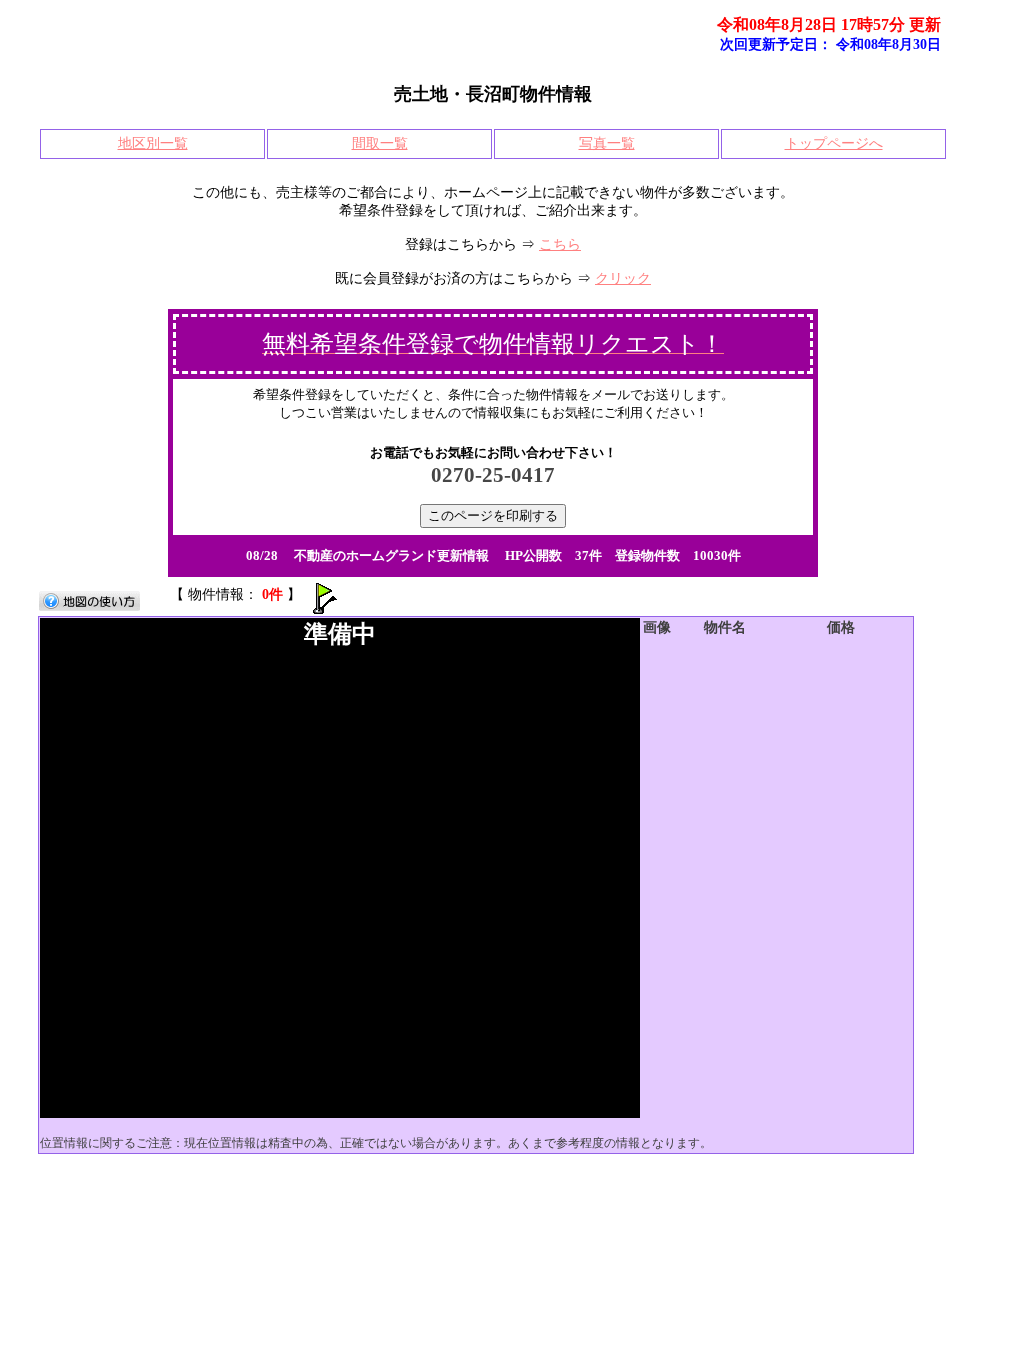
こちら (560, 244)
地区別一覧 (153, 143)
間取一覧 (380, 143)
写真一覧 (607, 143)
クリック (623, 278)
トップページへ (834, 143)
